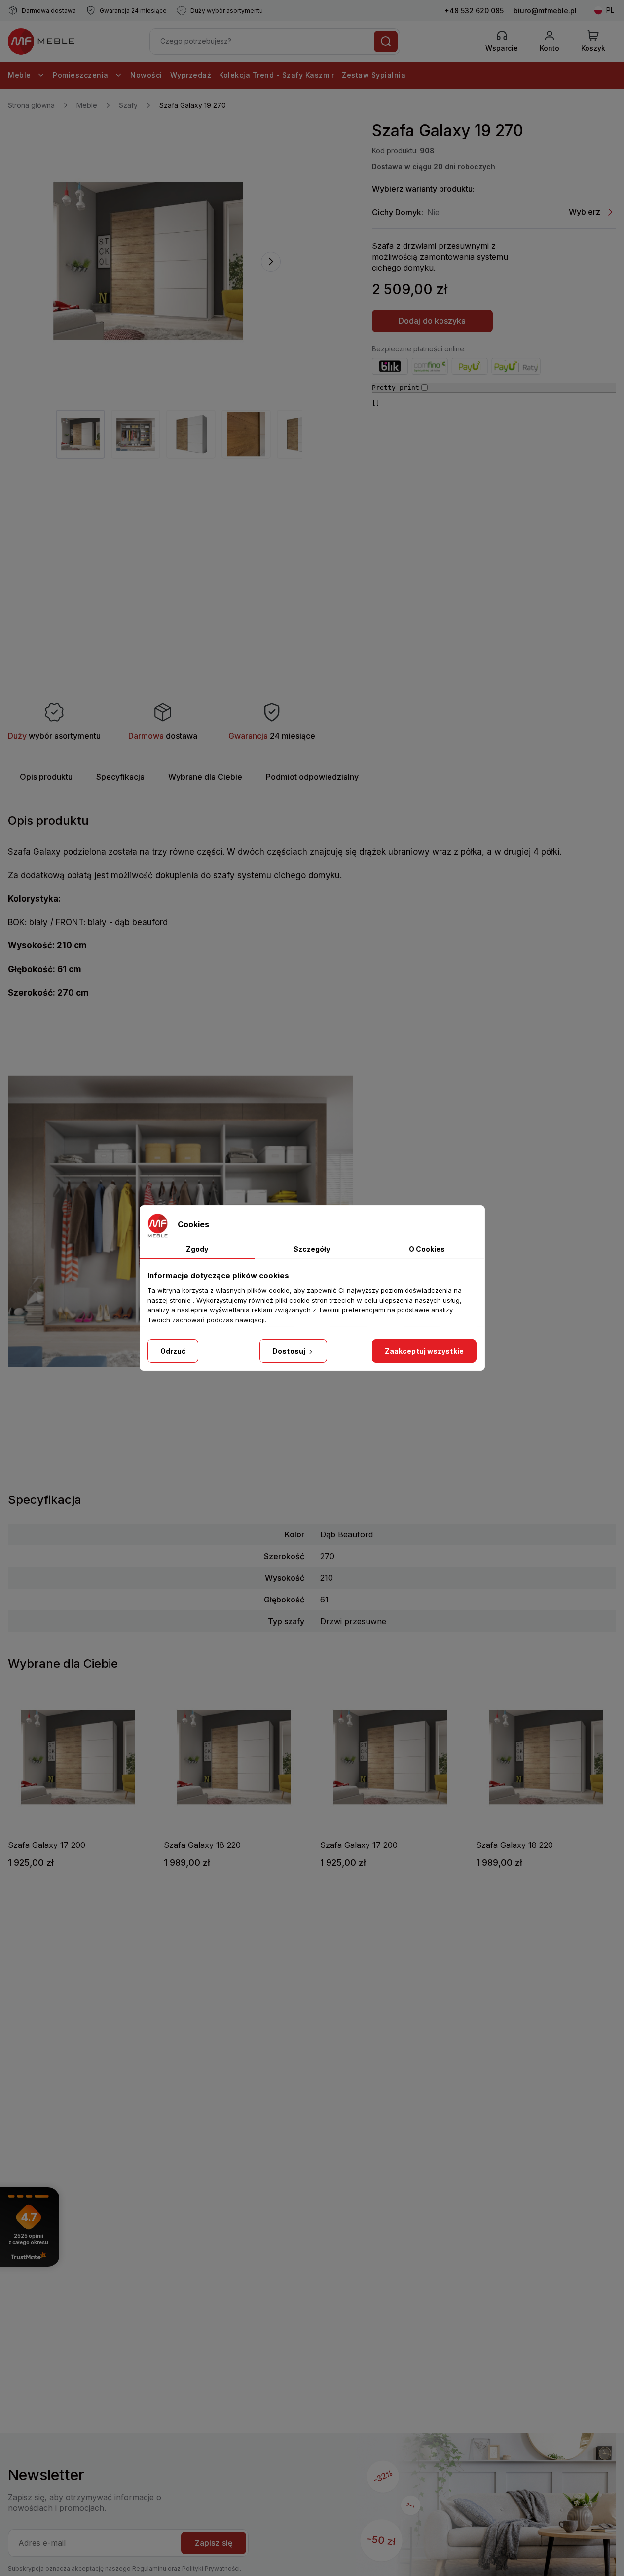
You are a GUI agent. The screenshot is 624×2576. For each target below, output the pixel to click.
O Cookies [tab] (427, 1249)
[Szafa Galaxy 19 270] (148, 261)
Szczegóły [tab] (312, 1249)
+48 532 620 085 (474, 11)
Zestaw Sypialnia (374, 75)
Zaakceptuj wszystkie (424, 1351)
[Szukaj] (386, 41)
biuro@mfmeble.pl (545, 11)
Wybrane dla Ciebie (205, 777)
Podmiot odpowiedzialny (312, 777)
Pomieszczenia (82, 75)
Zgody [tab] (197, 1249)
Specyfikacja (120, 777)
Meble (20, 75)
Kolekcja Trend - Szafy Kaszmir (276, 75)
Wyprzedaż (191, 75)
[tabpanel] (80, 434)
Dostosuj (290, 1351)
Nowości (146, 75)
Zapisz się (214, 2543)
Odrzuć (173, 1351)
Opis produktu (46, 777)
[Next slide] (271, 262)
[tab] (46, 777)
